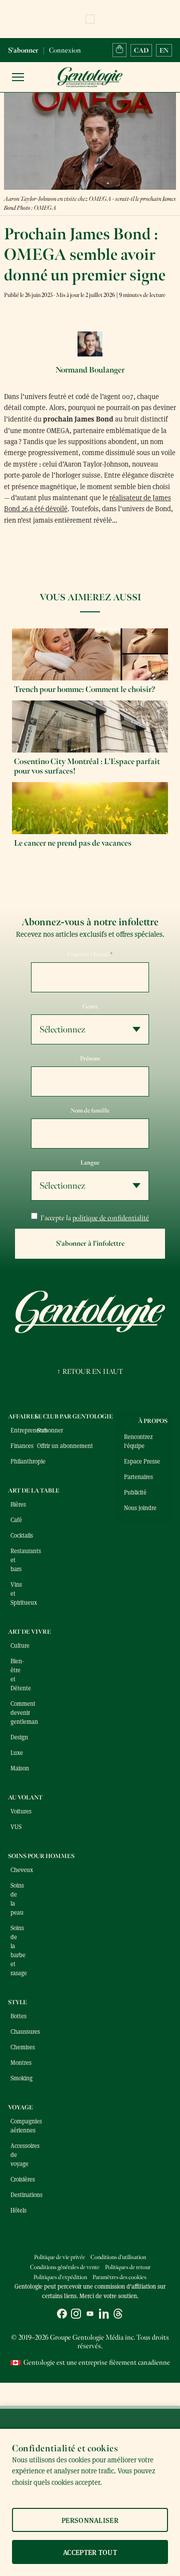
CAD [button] (141, 50)
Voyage (20, 2107)
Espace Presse (142, 1461)
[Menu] (18, 77)
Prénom (90, 1058)
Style (17, 2002)
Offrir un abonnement (65, 1445)
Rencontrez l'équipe (138, 1441)
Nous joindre (140, 1508)
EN (164, 50)
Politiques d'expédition (60, 2277)
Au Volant (25, 1797)
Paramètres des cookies (119, 2277)
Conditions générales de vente (65, 2267)
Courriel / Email (90, 954)
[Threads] (118, 2315)
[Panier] (119, 50)
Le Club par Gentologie (74, 1416)
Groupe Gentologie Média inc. (92, 2337)
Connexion (65, 50)
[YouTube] (90, 2315)
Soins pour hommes (41, 1856)
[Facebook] (62, 2315)
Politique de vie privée (59, 2257)
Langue (90, 1163)
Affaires (23, 1416)
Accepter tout (90, 2552)
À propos (153, 1421)
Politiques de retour (128, 2267)
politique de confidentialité (111, 1218)
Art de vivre (29, 1632)
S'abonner (23, 50)
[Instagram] (76, 2315)
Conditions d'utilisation (118, 2257)
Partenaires (138, 1477)
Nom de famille (90, 1111)
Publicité (135, 1492)
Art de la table (34, 1491)
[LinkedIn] (104, 2315)
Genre (90, 1006)
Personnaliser (90, 2520)
